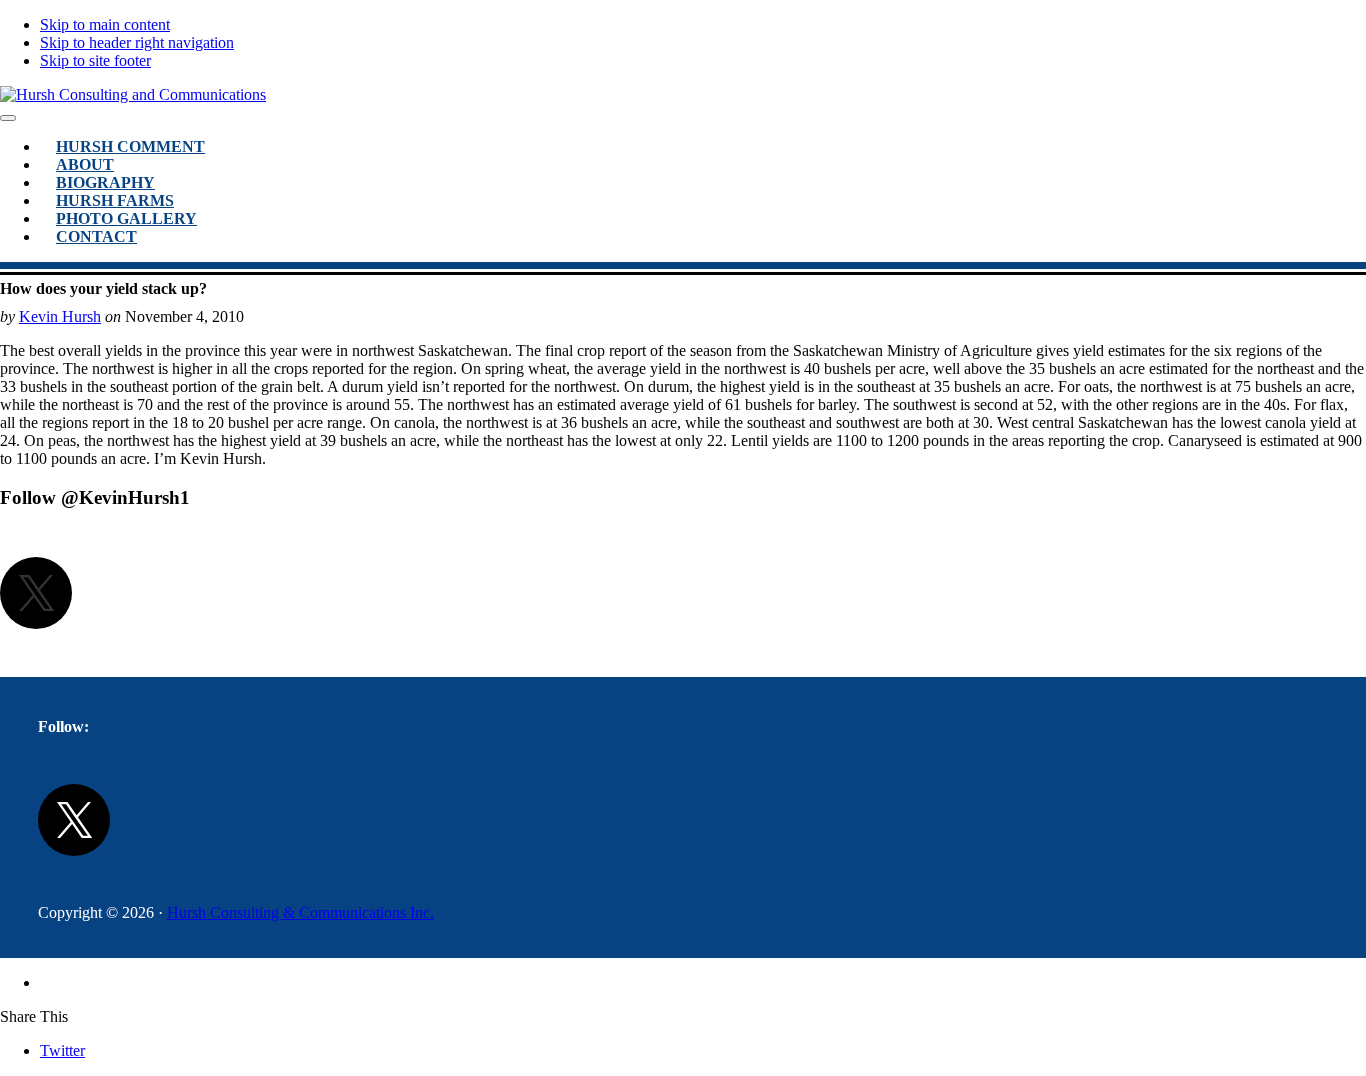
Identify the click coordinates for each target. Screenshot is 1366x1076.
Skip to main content (105, 24)
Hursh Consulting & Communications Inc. (300, 912)
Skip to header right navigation (137, 42)
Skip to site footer (95, 60)
